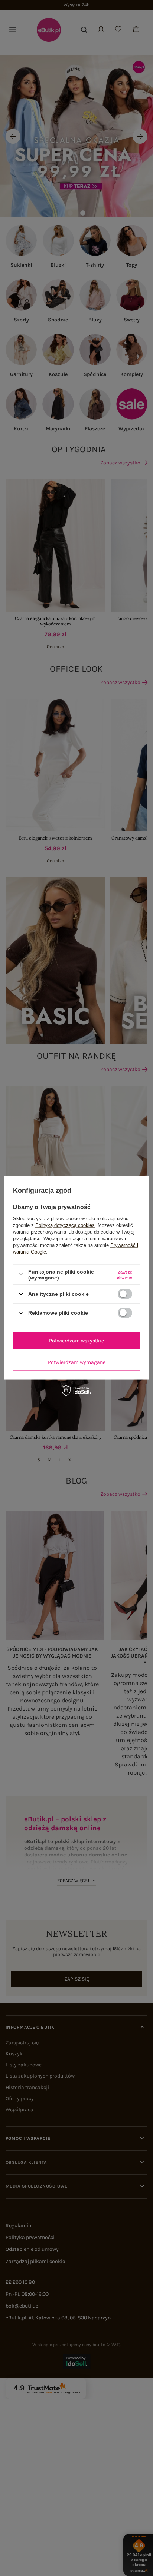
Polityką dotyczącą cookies (65, 1225)
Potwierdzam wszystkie (76, 1340)
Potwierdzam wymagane (77, 1362)
